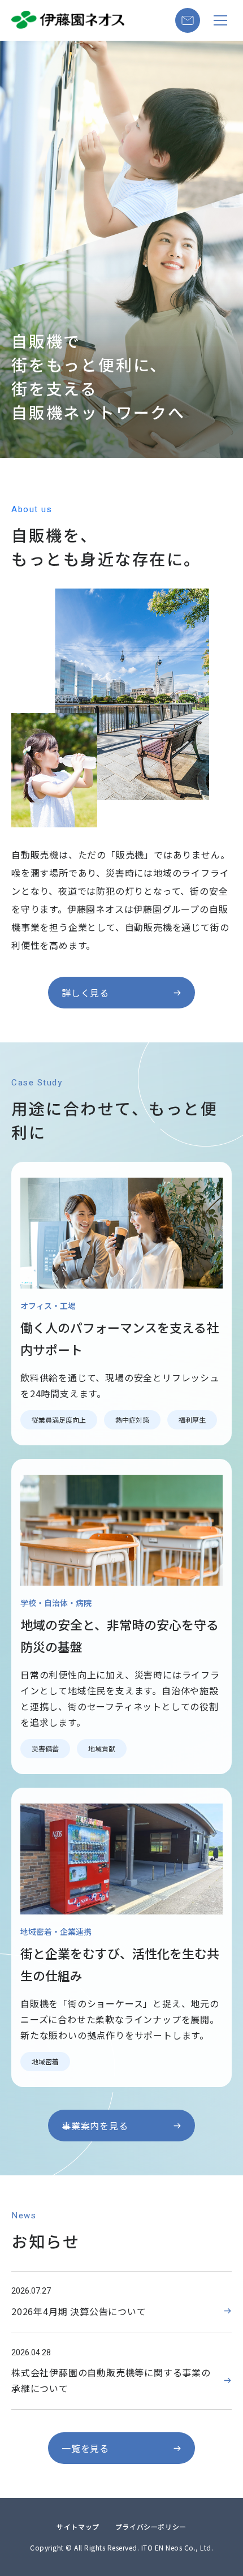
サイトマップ (78, 2526)
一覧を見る (85, 2448)
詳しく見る (85, 993)
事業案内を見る (95, 2126)
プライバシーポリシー (151, 2526)
